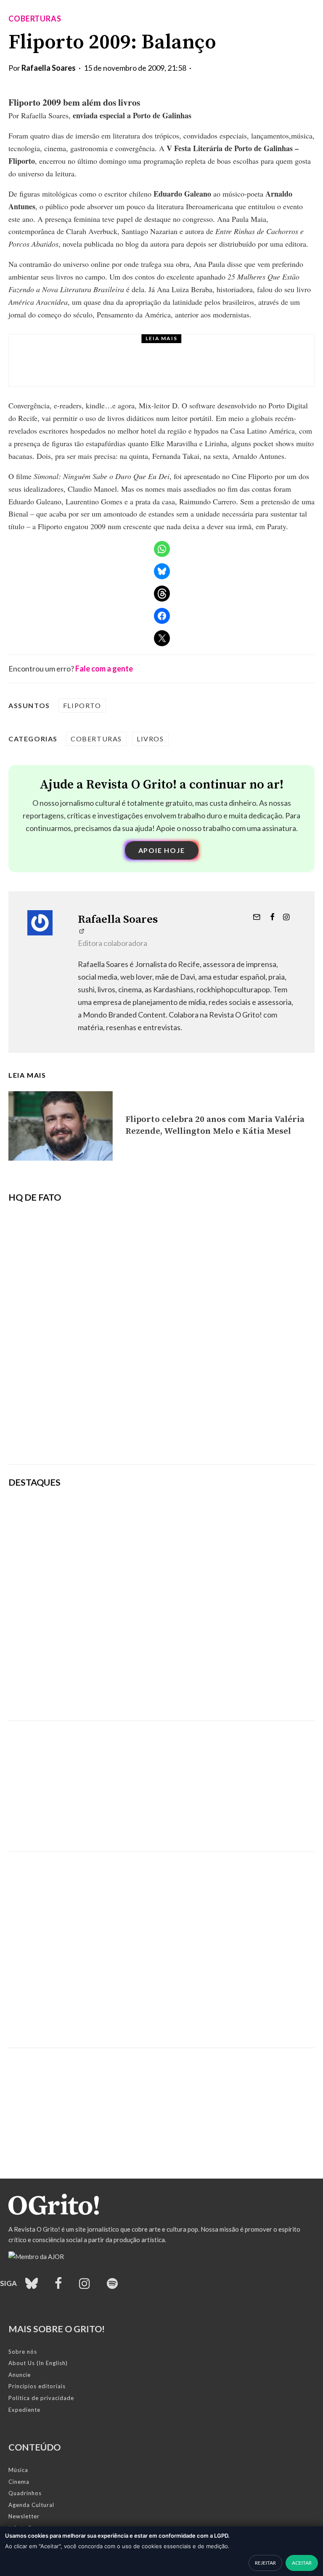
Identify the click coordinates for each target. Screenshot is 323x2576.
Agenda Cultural (31, 2505)
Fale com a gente (104, 669)
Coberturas (35, 19)
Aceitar (302, 2563)
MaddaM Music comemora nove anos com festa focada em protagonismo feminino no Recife (215, 1691)
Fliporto (82, 705)
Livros (82, 349)
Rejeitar (265, 2563)
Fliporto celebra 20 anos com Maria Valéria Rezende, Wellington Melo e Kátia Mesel (215, 1125)
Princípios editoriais (37, 2386)
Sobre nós (23, 2352)
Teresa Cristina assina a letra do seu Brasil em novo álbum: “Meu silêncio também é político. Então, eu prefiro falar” (214, 1517)
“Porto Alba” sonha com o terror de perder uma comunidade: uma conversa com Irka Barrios (187, 368)
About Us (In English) (38, 2363)
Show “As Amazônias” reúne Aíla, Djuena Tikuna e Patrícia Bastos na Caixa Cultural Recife (214, 1645)
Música (18, 2470)
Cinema (19, 2482)
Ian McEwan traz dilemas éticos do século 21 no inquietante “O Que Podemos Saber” (217, 1601)
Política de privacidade (41, 2398)
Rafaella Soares (49, 68)
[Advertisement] (161, 1780)
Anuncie (20, 2375)
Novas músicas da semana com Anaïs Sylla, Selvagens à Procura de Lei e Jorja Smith (214, 1561)
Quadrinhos (25, 2493)
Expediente (24, 2410)
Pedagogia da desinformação (51, 1435)
